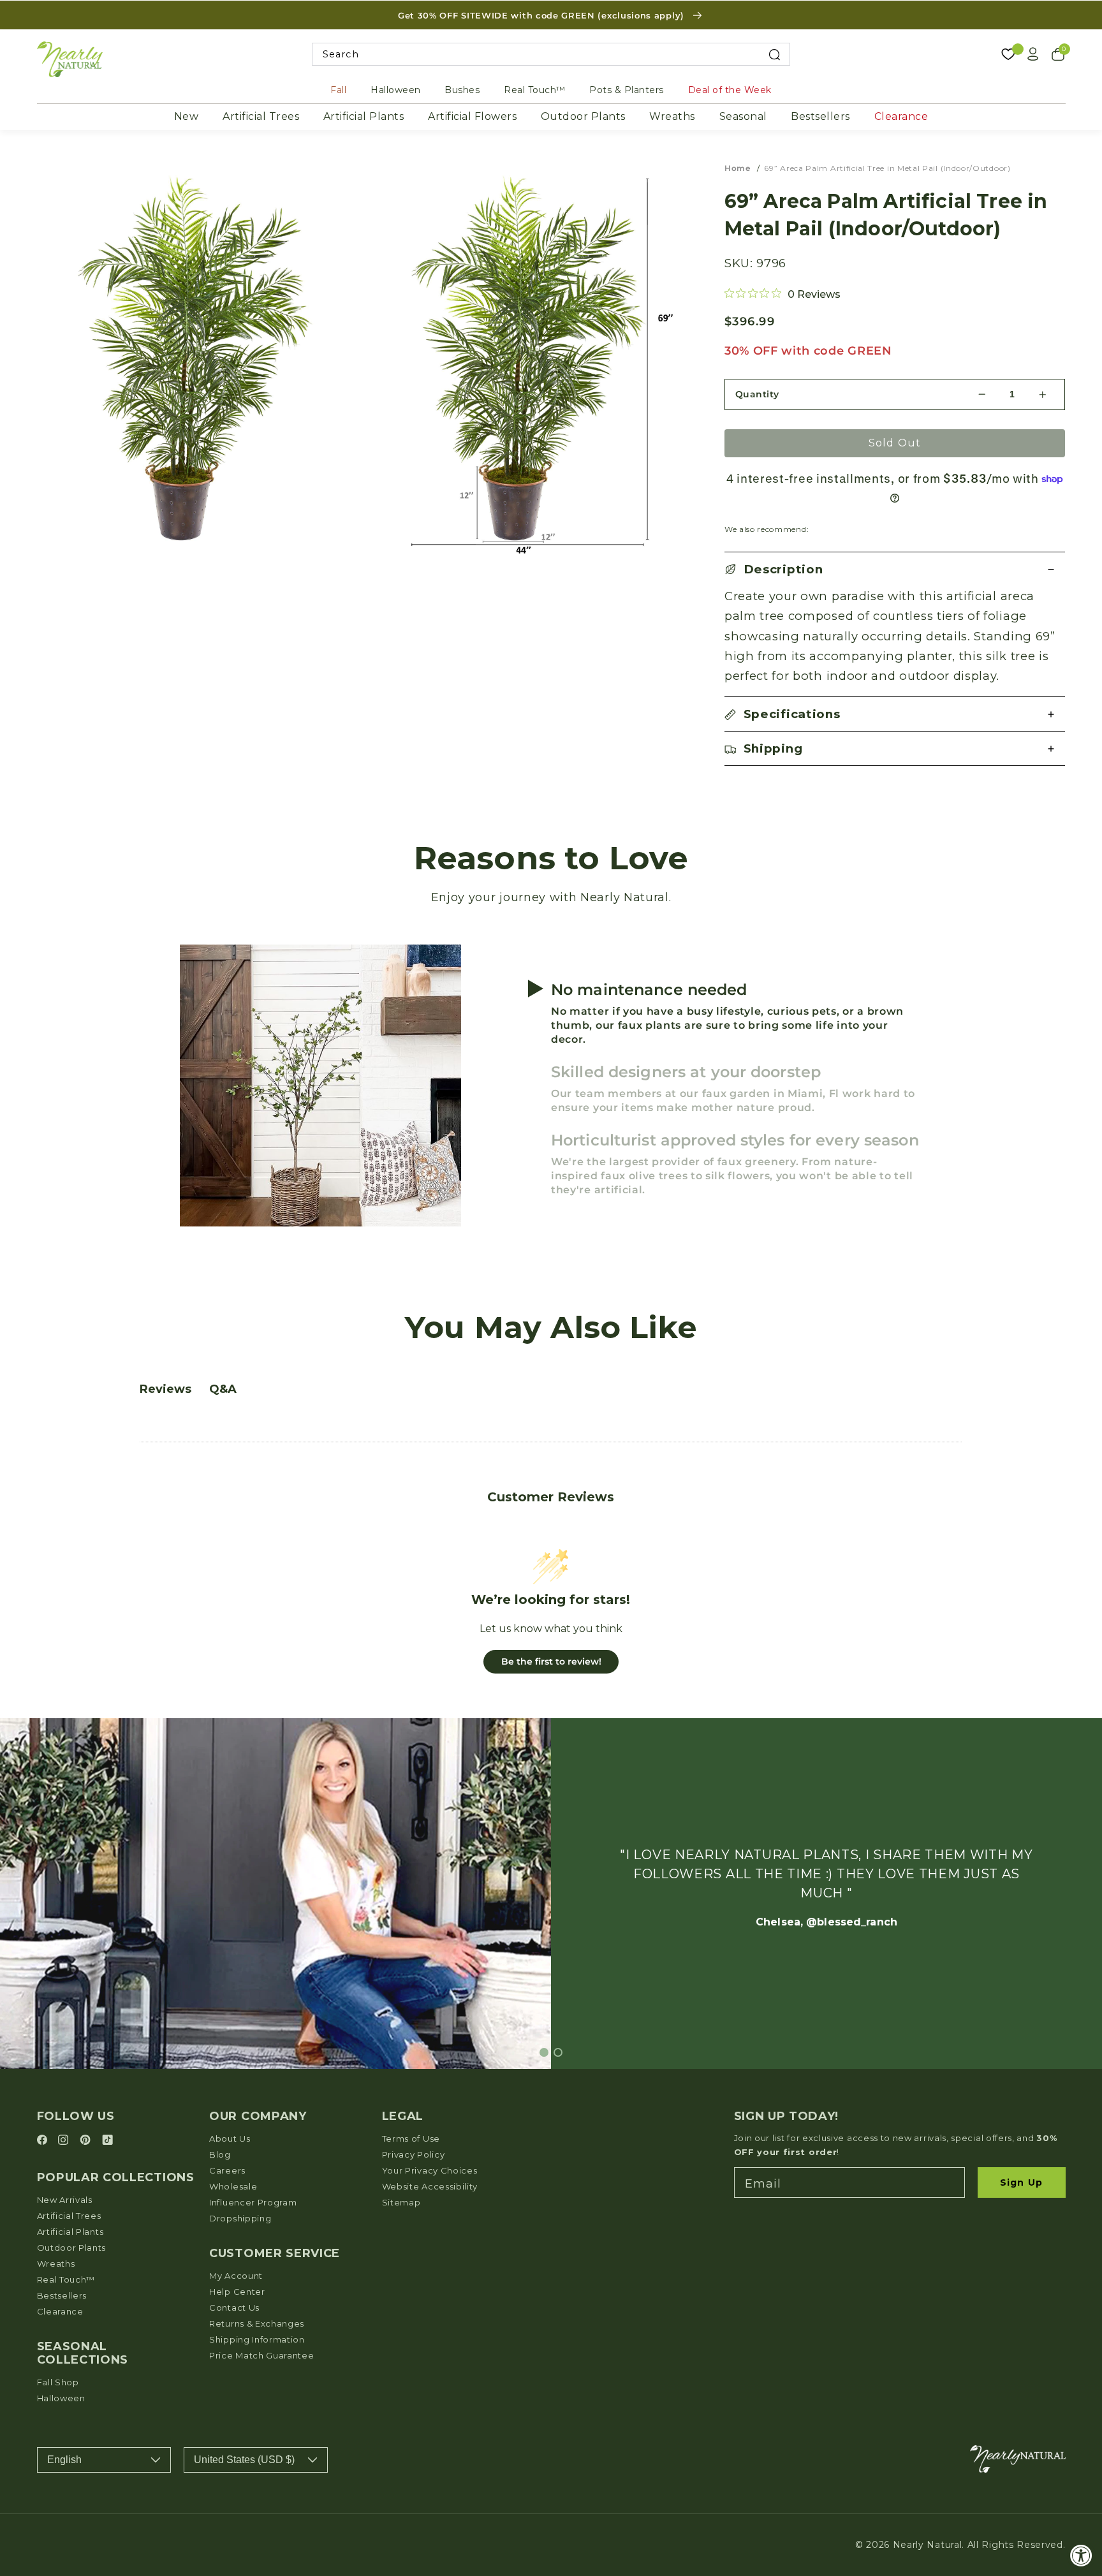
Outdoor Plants (583, 116)
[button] (895, 569)
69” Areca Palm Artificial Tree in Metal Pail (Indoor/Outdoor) (887, 168)
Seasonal (743, 116)
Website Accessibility (430, 2186)
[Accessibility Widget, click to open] (1081, 2555)
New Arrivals (65, 2200)
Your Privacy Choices (430, 2170)
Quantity (757, 394)
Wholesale (233, 2186)
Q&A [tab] (223, 1389)
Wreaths (672, 116)
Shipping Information (257, 2339)
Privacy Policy (414, 2154)
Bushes (462, 90)
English (64, 2460)
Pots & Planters (627, 90)
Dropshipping (240, 2218)
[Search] (775, 55)
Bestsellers (820, 116)
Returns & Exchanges (257, 2323)
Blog (220, 2154)
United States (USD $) (244, 2460)
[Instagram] (65, 2141)
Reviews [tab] (165, 1389)
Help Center (237, 2292)
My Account (236, 2276)
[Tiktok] (107, 2141)
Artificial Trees (261, 116)
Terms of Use (411, 2138)
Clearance (901, 116)
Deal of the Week (730, 90)
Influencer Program (253, 2202)
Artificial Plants (364, 116)
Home (738, 168)
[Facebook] (44, 2141)
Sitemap (401, 2202)
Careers (227, 2170)
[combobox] (551, 55)
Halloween (396, 90)
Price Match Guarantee (262, 2355)
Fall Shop (58, 2382)
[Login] (1033, 54)
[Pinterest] (87, 2141)
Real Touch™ (535, 90)
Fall (338, 90)
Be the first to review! (551, 1661)
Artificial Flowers (472, 116)
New (187, 116)
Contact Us (234, 2307)
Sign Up (1021, 2182)
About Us (230, 2138)
